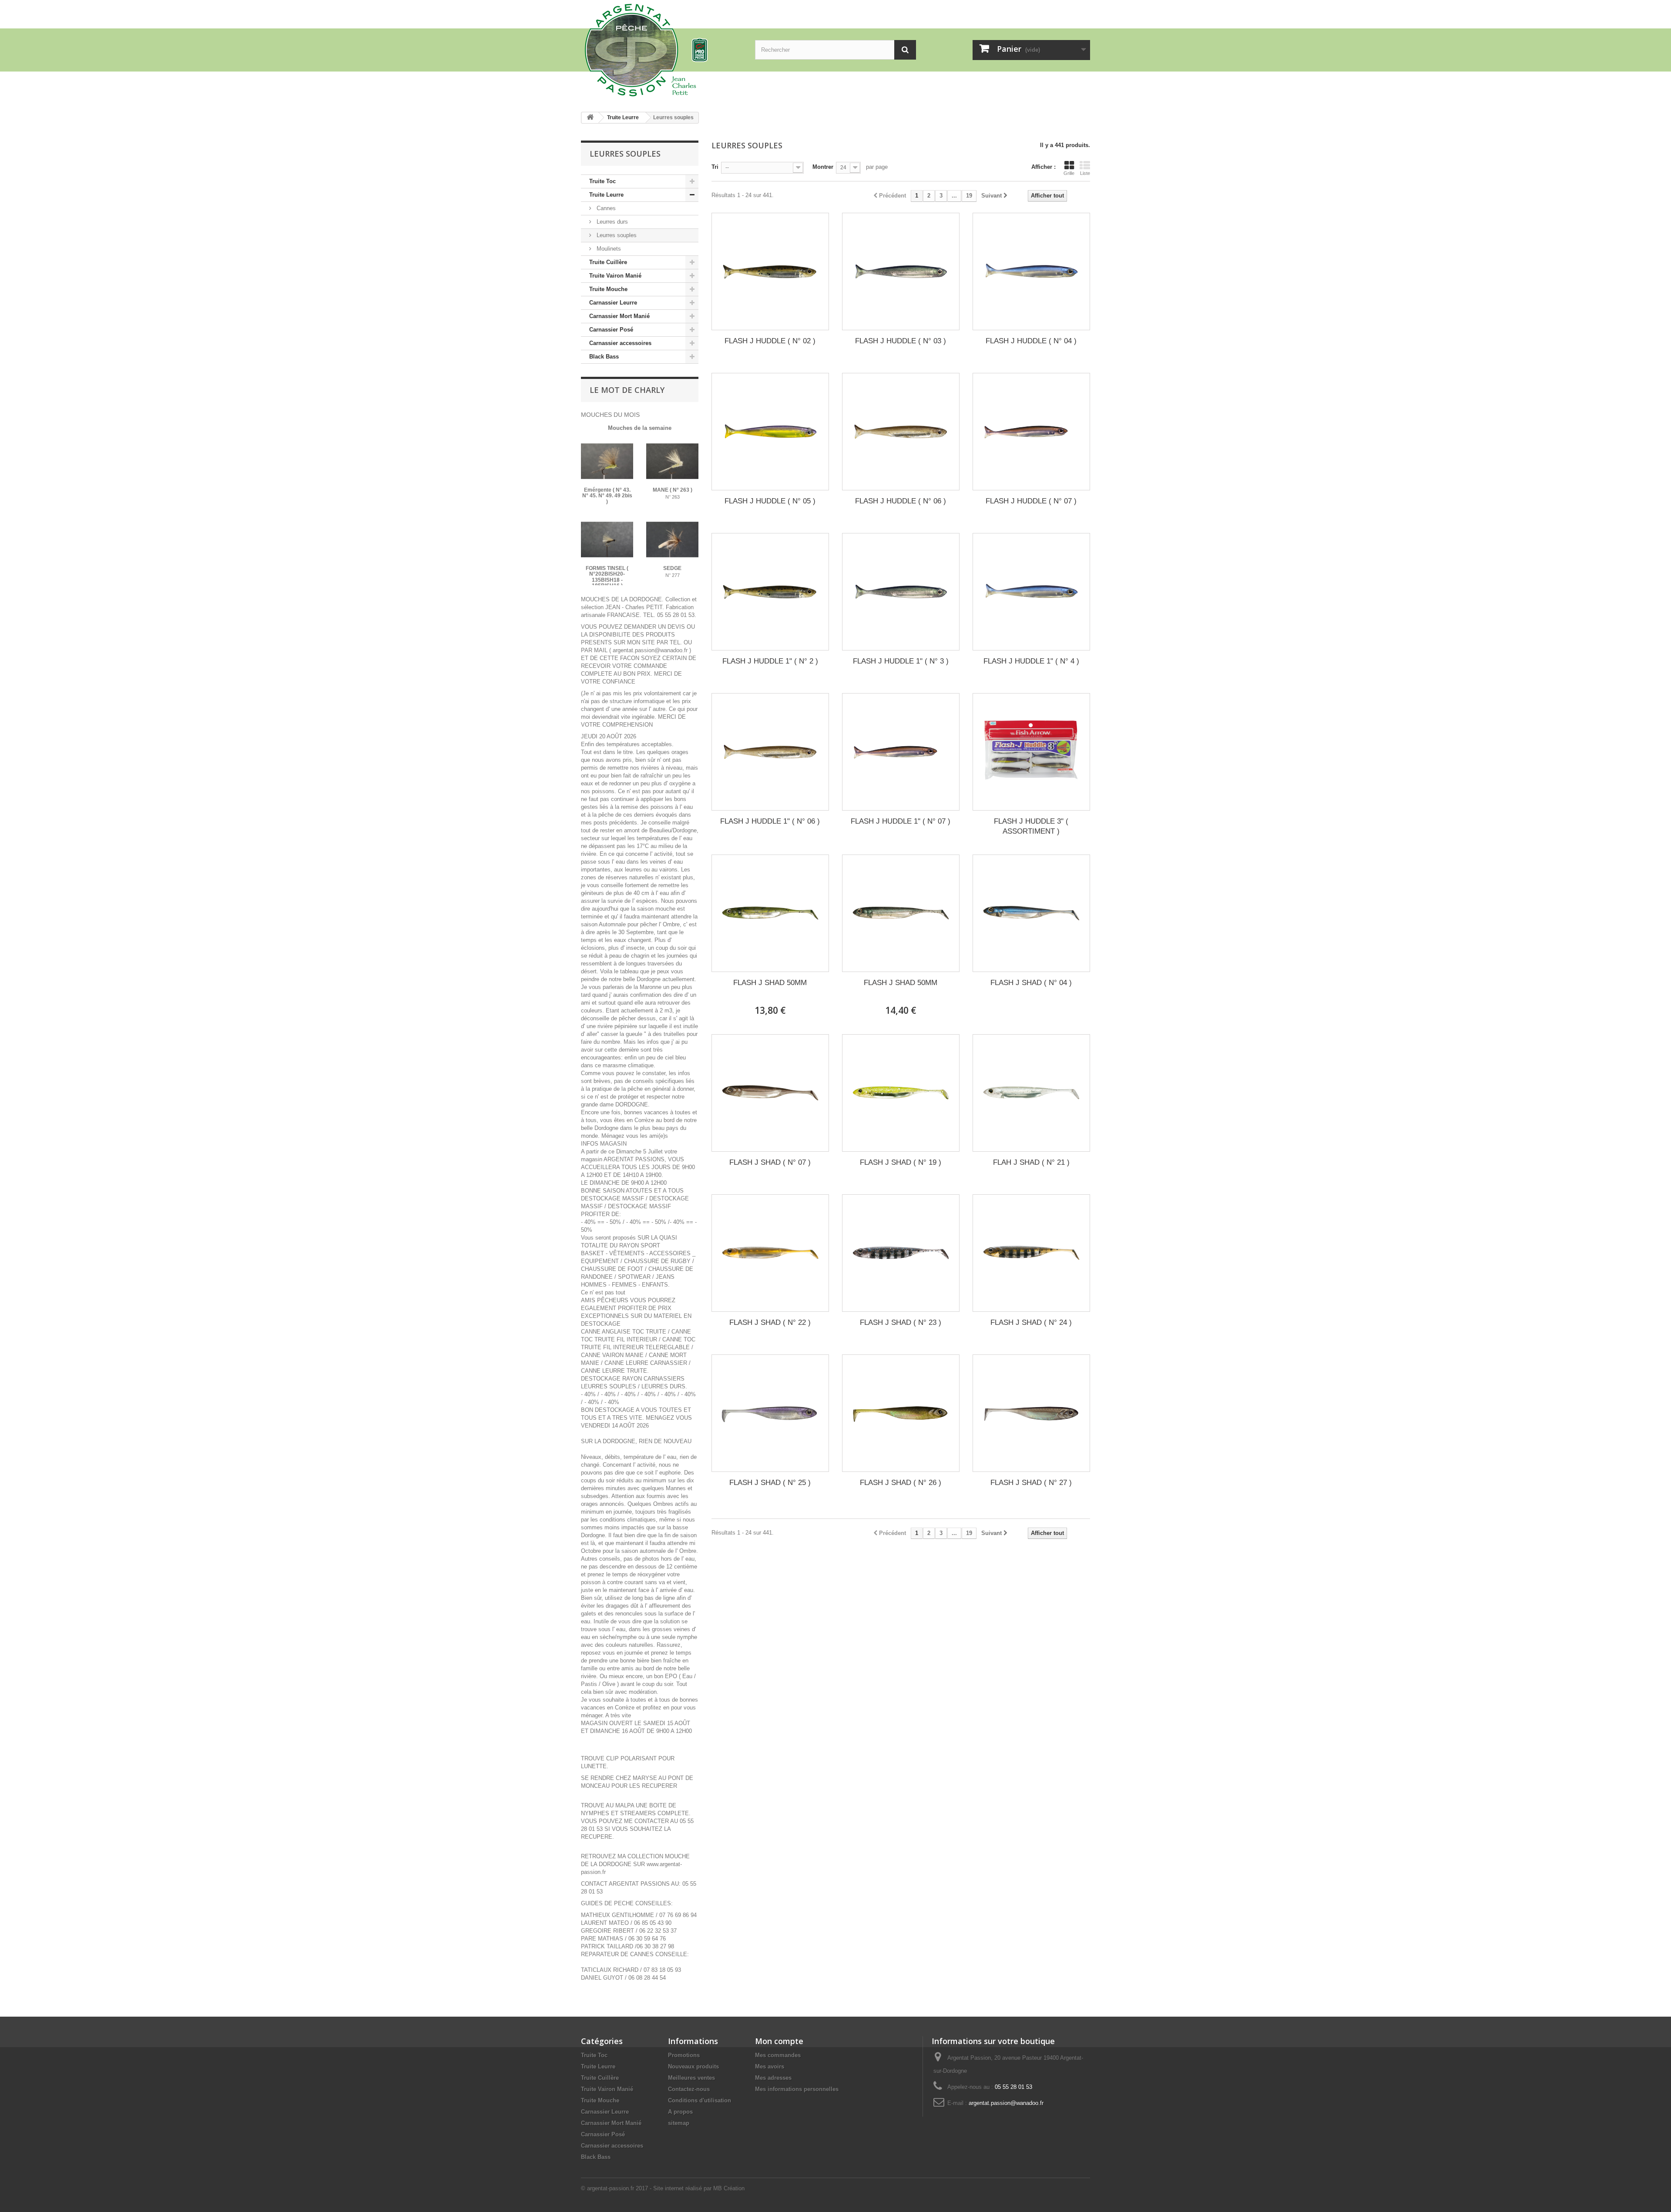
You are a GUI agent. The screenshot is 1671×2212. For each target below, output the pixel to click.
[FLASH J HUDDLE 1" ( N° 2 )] (770, 592)
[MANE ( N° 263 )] (672, 461)
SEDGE (672, 568)
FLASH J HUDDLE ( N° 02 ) (770, 341)
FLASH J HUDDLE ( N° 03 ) (901, 341)
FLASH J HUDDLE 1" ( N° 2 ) (770, 661)
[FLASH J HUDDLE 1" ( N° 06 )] (770, 752)
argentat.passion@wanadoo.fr (1006, 2103)
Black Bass (604, 357)
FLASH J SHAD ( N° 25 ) (770, 1483)
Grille (1069, 173)
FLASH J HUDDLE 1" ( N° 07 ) (901, 821)
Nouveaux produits (693, 2066)
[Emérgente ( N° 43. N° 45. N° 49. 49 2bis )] (607, 461)
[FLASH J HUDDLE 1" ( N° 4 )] (1031, 592)
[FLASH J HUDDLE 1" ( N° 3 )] (901, 592)
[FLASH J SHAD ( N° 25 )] (770, 1413)
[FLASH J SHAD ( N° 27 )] (1031, 1413)
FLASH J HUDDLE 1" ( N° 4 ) (1031, 661)
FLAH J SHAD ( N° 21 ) (1031, 1162)
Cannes (605, 208)
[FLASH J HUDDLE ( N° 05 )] (770, 432)
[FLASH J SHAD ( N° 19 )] (901, 1093)
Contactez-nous (689, 2089)
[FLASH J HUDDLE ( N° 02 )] (770, 271)
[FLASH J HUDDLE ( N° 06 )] (901, 432)
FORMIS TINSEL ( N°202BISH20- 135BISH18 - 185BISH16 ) (607, 577)
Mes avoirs (770, 2066)
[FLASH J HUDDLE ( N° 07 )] (1031, 432)
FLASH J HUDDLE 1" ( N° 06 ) (770, 821)
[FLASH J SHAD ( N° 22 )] (770, 1253)
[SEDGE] (672, 540)
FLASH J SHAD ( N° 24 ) (1031, 1322)
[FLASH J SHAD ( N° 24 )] (1031, 1253)
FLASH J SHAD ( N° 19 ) (901, 1162)
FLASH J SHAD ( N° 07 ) (770, 1162)
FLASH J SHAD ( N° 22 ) (770, 1322)
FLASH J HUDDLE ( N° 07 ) (1031, 501)
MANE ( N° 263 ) (673, 490)
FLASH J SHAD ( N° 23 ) (901, 1322)
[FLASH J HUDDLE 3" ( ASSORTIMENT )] (1031, 752)
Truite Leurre (606, 195)
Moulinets (608, 249)
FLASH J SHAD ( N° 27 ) (1031, 1483)
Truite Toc (602, 181)
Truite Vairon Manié (615, 276)
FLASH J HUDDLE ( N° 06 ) (901, 501)
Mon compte (779, 2041)
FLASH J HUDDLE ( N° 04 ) (1031, 341)
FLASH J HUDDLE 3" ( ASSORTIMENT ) (1031, 826)
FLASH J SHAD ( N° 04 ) (1031, 983)
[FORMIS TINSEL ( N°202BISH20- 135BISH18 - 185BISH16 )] (607, 540)
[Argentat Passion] (661, 49)
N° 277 (673, 575)
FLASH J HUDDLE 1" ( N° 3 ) (901, 661)
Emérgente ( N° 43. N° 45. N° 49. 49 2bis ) (607, 496)
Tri (715, 167)
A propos (680, 2112)
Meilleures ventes (691, 2078)
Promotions (684, 2055)
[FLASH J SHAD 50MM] (770, 913)
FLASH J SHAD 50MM (770, 983)
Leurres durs (611, 222)
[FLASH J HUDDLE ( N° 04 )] (1031, 271)
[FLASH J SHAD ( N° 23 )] (901, 1253)
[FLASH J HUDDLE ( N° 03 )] (901, 271)
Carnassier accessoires (620, 343)
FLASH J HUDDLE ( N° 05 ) (770, 501)
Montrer (823, 167)
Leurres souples (616, 235)
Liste (1085, 173)
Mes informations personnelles (797, 2089)
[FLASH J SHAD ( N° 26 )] (901, 1413)
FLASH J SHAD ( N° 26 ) (901, 1483)
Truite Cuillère (608, 262)
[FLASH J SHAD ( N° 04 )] (1031, 913)
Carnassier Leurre (613, 303)
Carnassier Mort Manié (619, 316)
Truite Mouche (608, 289)
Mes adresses (773, 2078)
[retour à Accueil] (590, 118)
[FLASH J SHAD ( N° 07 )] (770, 1093)
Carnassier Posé (611, 330)
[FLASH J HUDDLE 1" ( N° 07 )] (901, 752)
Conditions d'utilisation (700, 2100)
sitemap (679, 2123)
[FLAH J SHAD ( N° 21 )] (1031, 1093)
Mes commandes (778, 2055)
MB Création (729, 2188)
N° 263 (673, 497)
